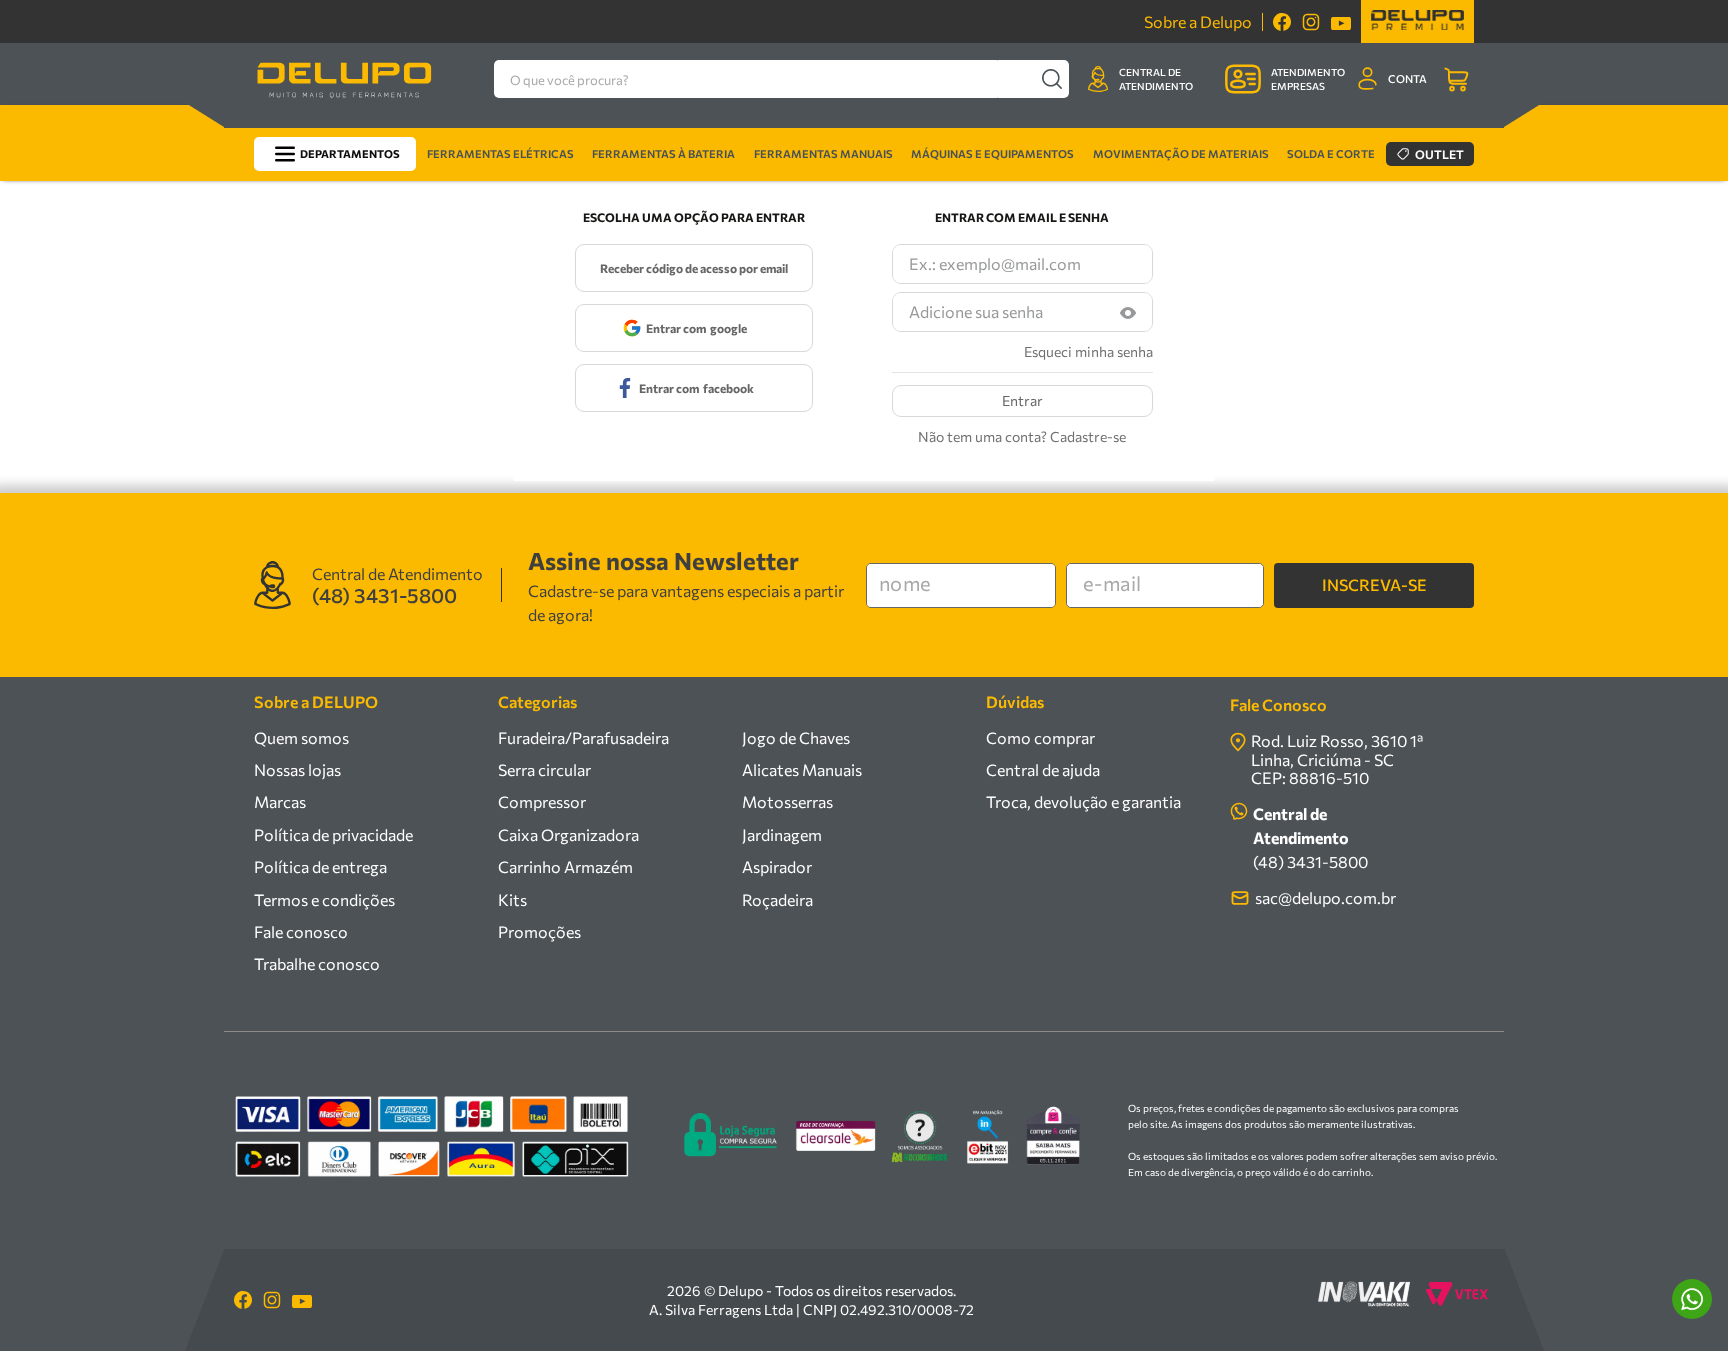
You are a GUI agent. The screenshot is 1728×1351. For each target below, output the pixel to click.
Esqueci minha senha (1088, 352)
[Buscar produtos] (1051, 79)
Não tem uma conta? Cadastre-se (1022, 437)
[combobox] (781, 79)
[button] (1128, 312)
